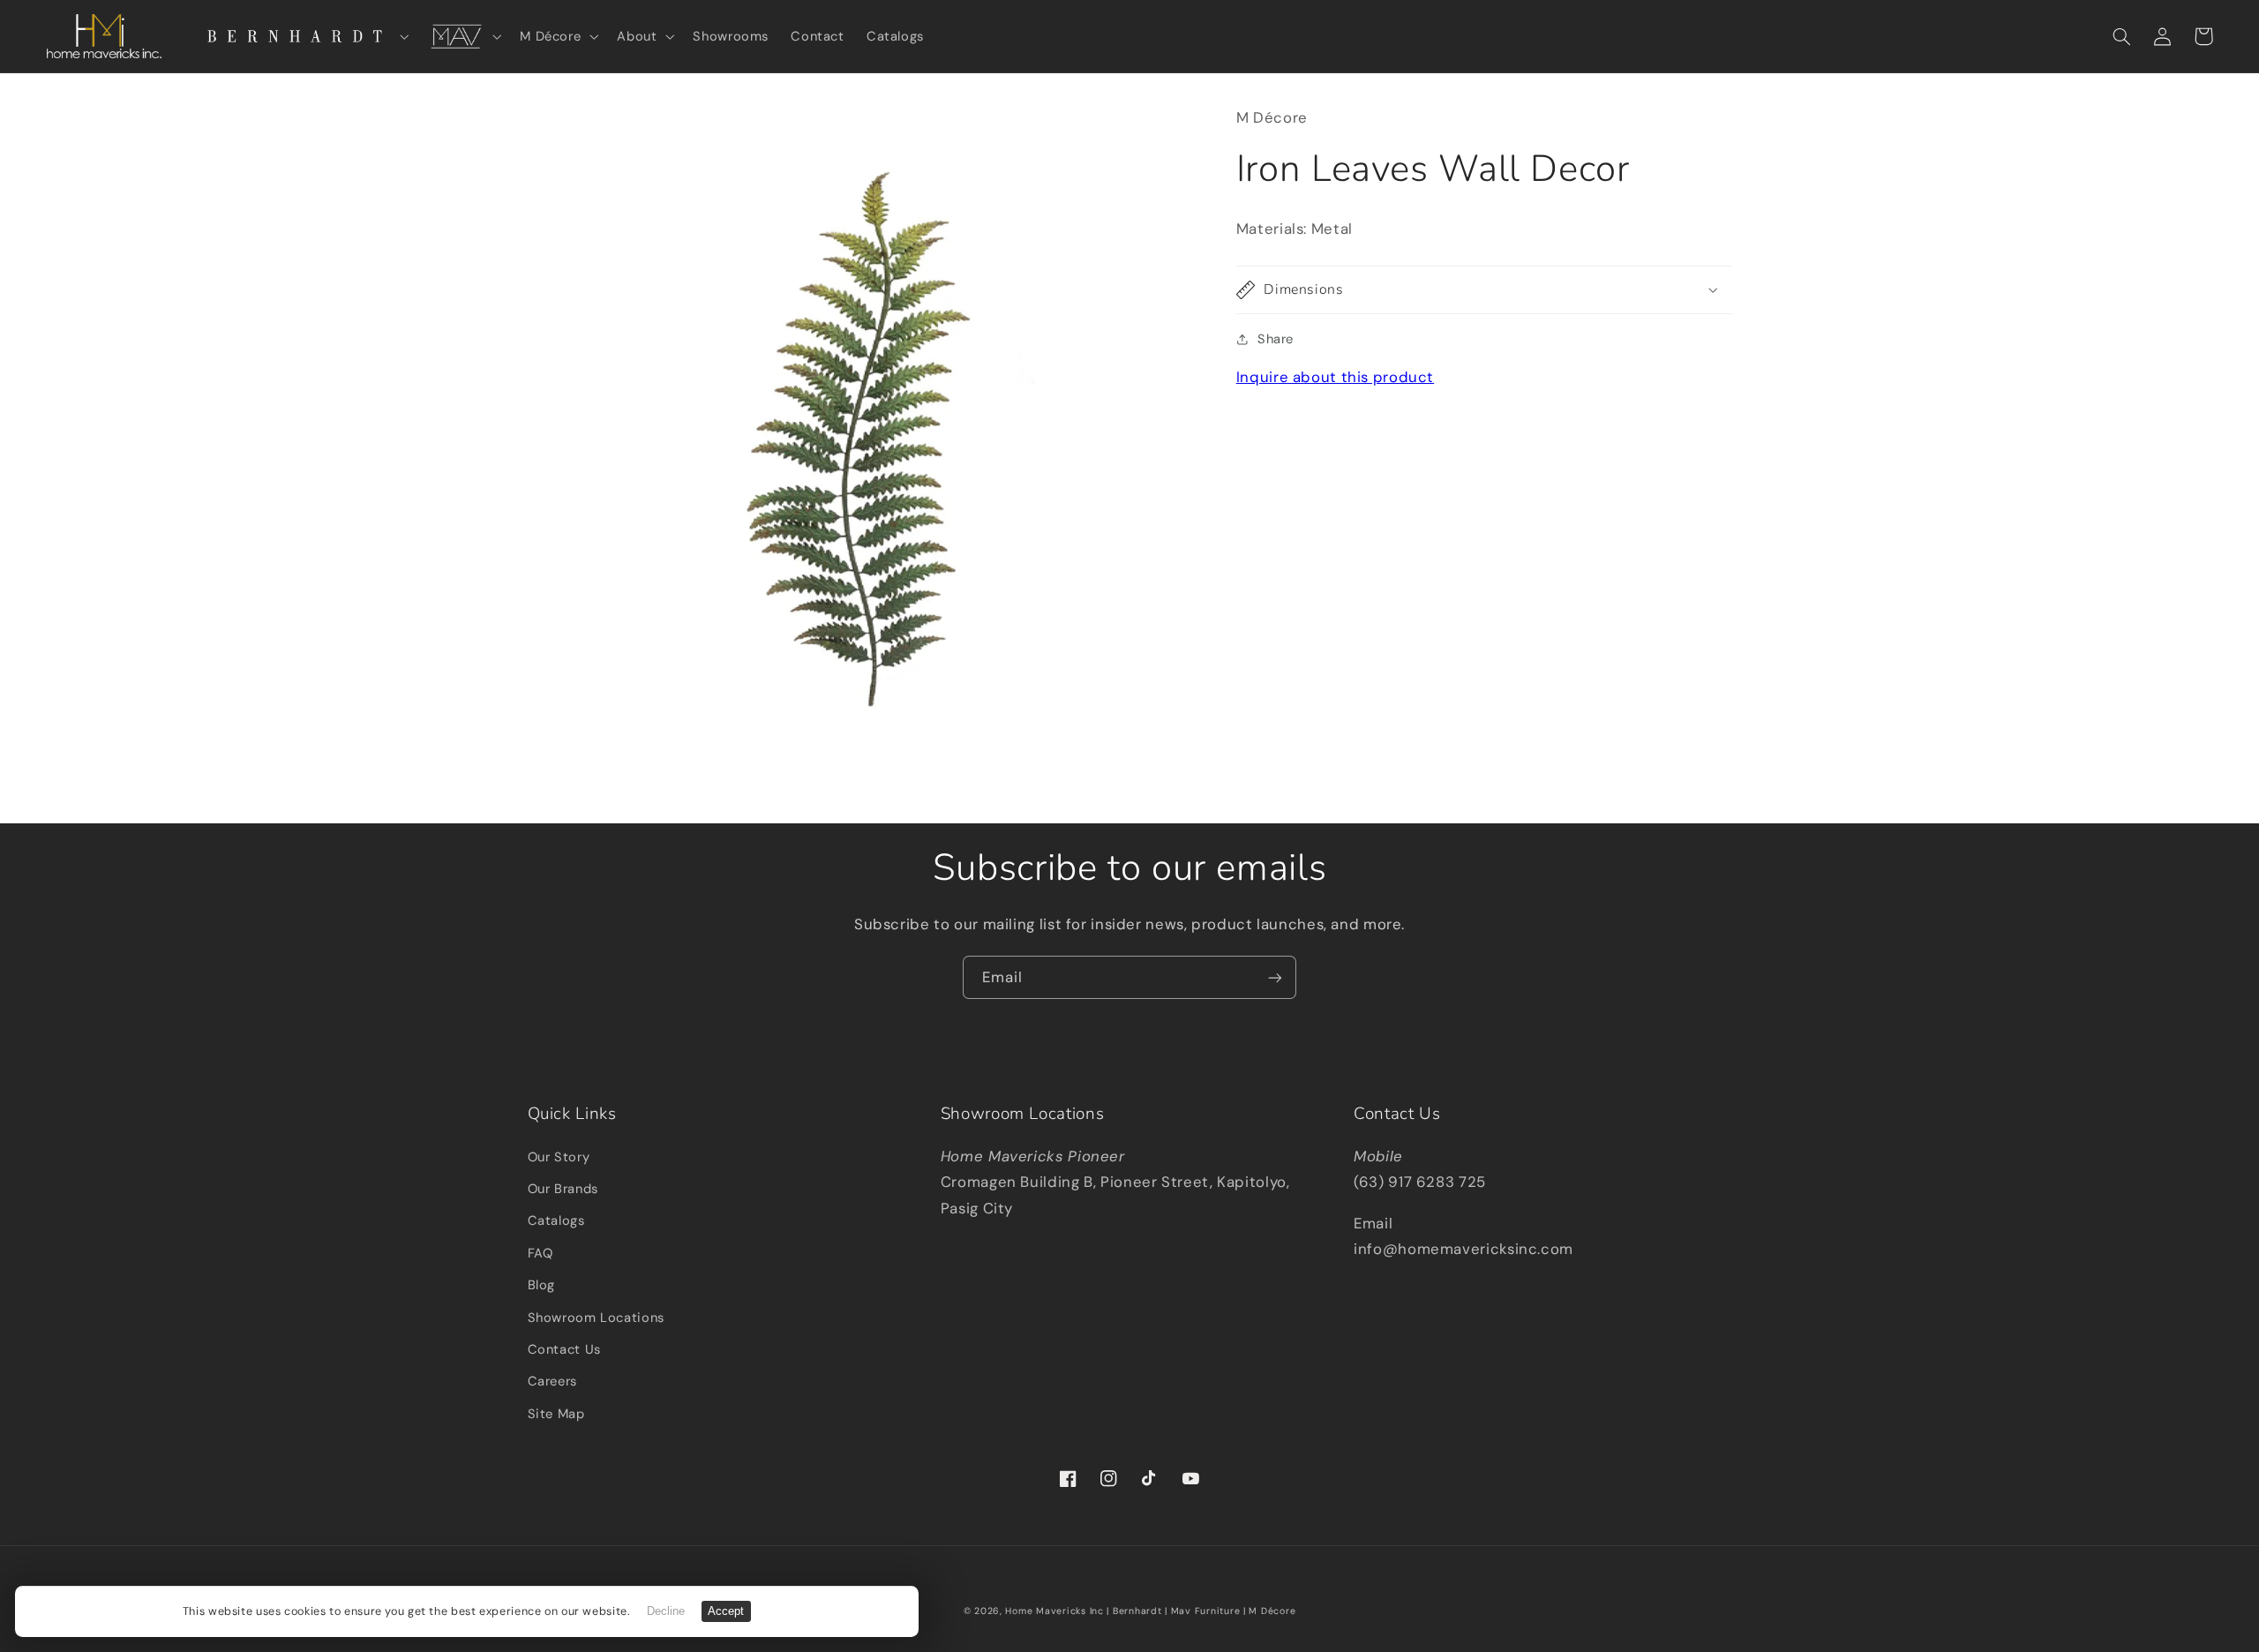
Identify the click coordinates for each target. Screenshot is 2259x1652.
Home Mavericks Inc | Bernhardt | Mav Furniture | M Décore (1150, 1611)
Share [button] (1276, 339)
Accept (726, 1611)
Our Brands (563, 1189)
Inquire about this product (1335, 377)
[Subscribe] (1275, 977)
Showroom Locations (596, 1318)
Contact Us (564, 1349)
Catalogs (556, 1220)
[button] (301, 36)
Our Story (559, 1157)
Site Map (556, 1414)
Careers (552, 1381)
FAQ (540, 1253)
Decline (666, 1611)
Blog (542, 1285)
